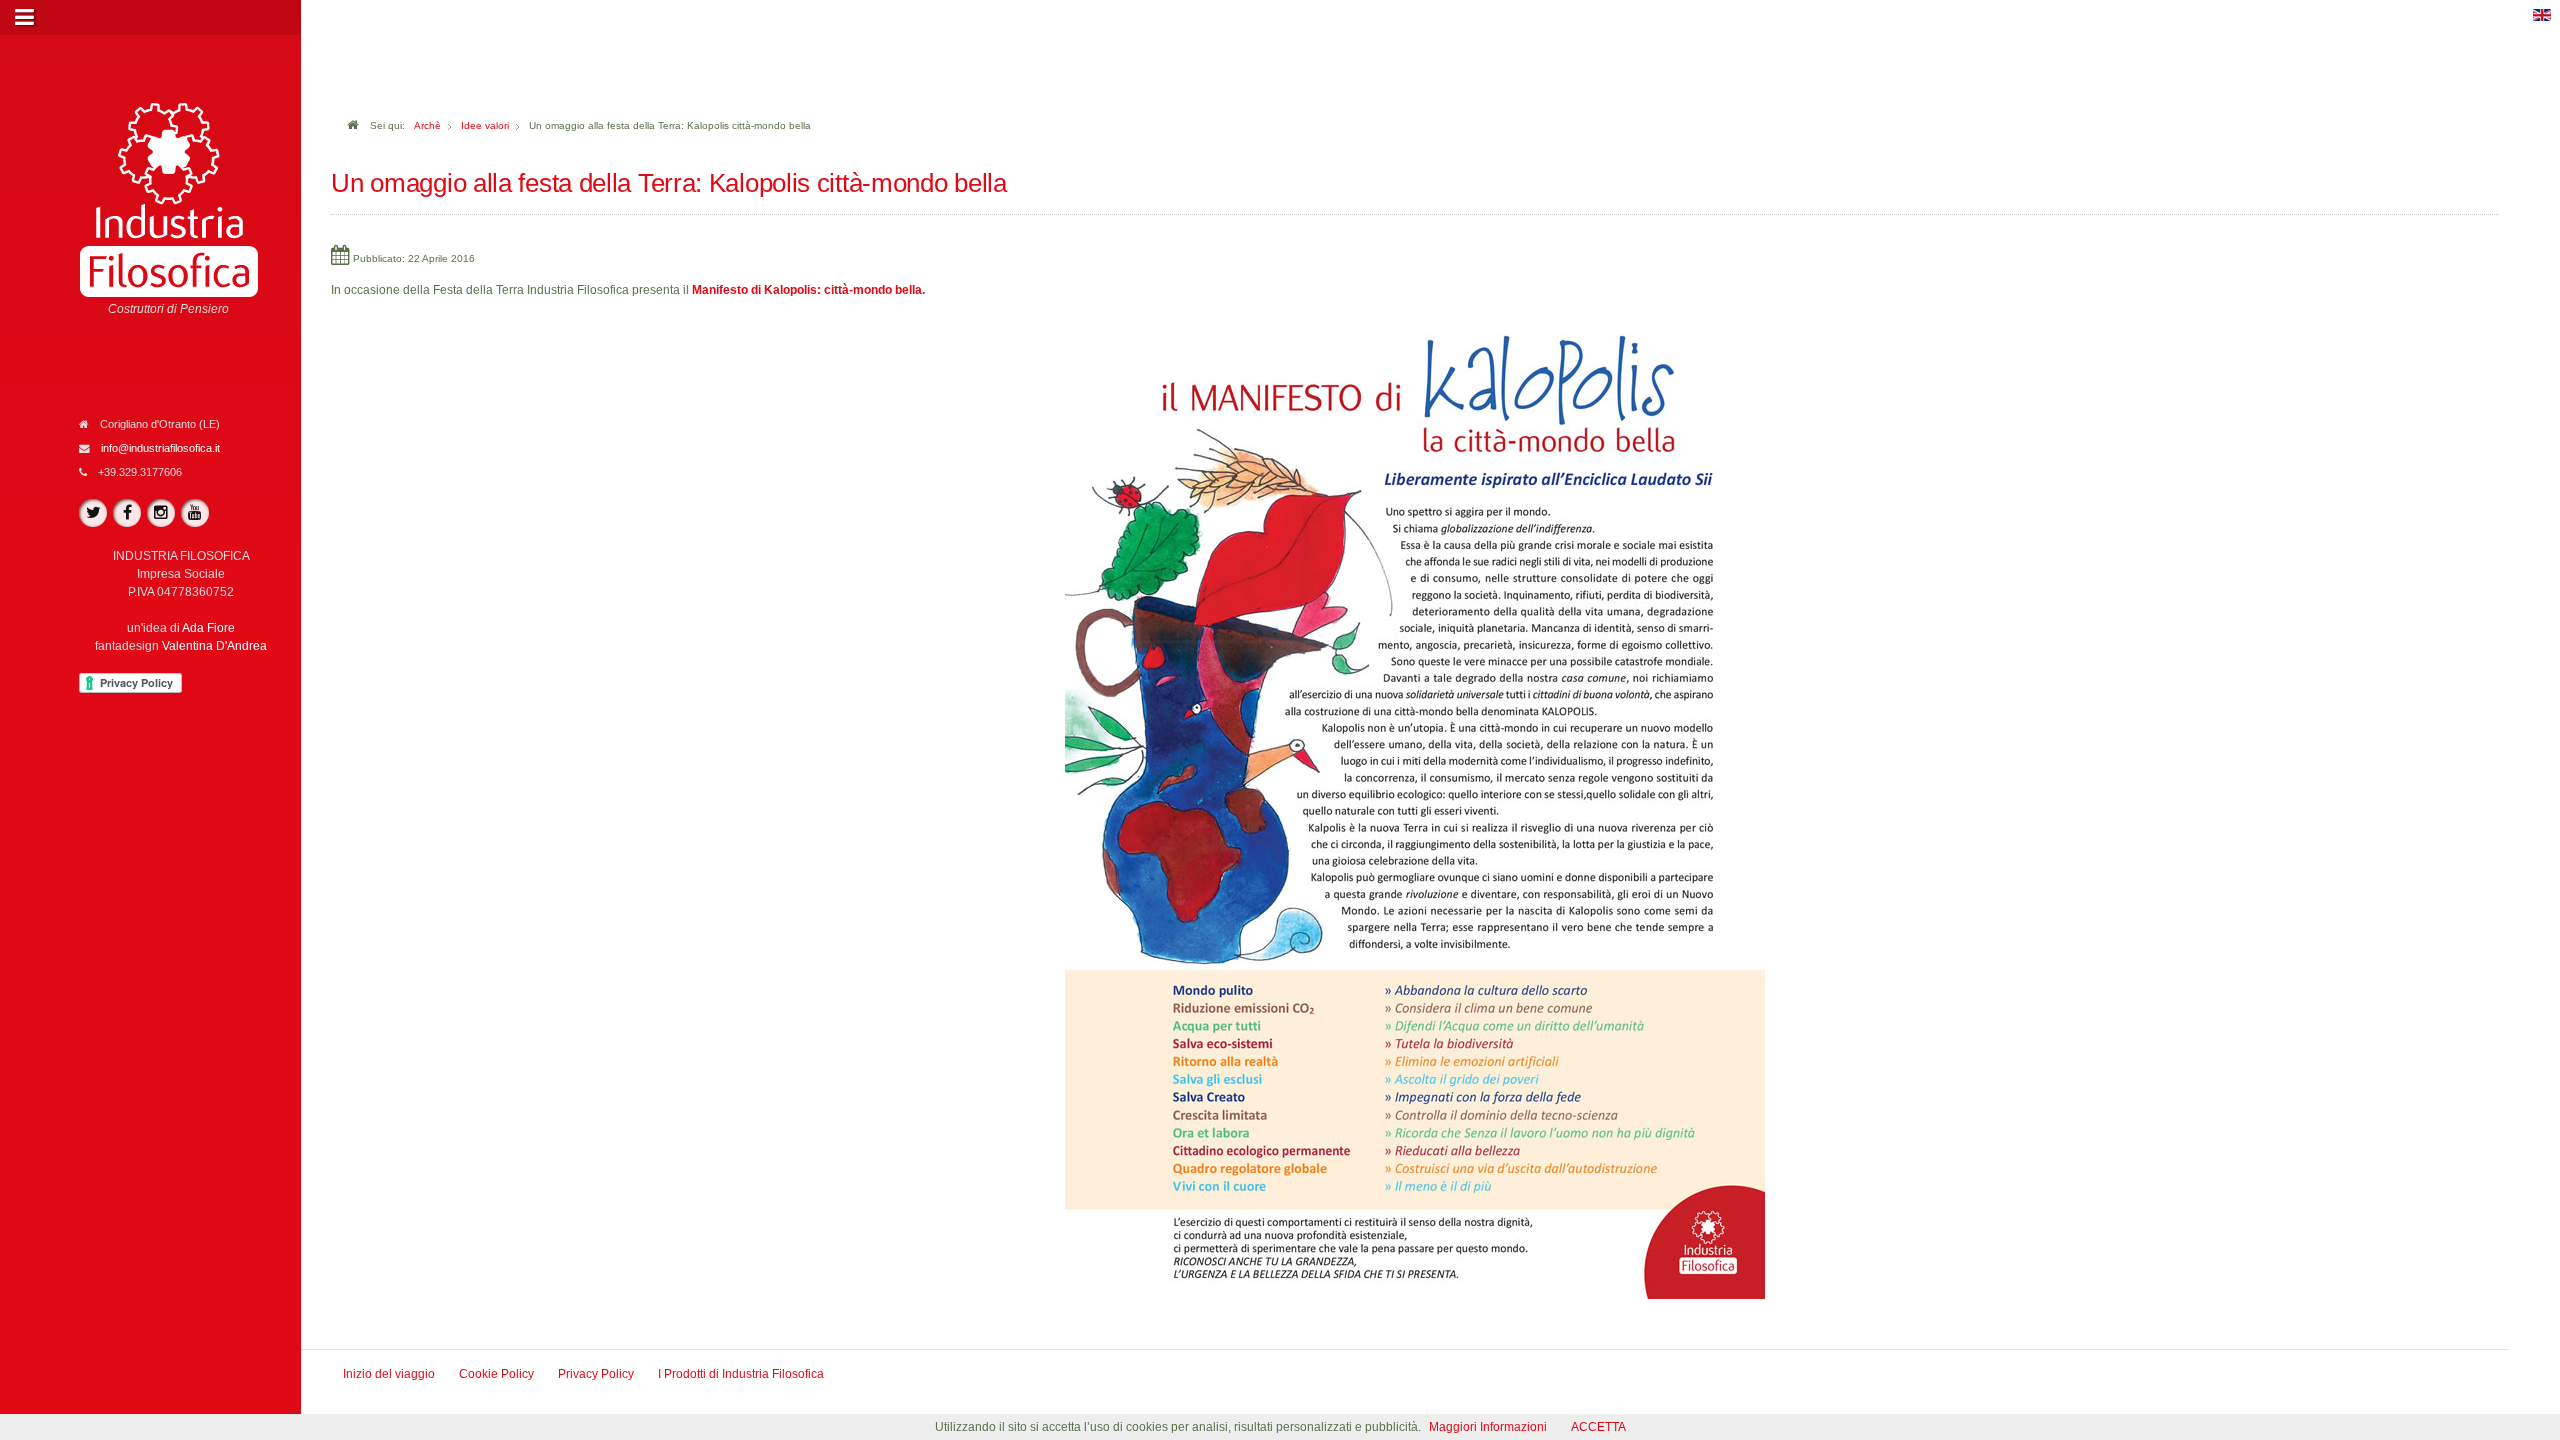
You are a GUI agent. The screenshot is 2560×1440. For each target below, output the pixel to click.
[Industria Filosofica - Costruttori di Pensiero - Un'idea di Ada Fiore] (169, 199)
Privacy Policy (596, 1374)
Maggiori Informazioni (1488, 1427)
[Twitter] (93, 513)
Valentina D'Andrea (214, 646)
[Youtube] (195, 513)
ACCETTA (1598, 1427)
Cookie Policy (496, 1374)
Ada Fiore (208, 628)
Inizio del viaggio (389, 1374)
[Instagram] (161, 513)
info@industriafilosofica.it (160, 448)
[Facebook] (127, 513)
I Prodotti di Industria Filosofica (741, 1374)
